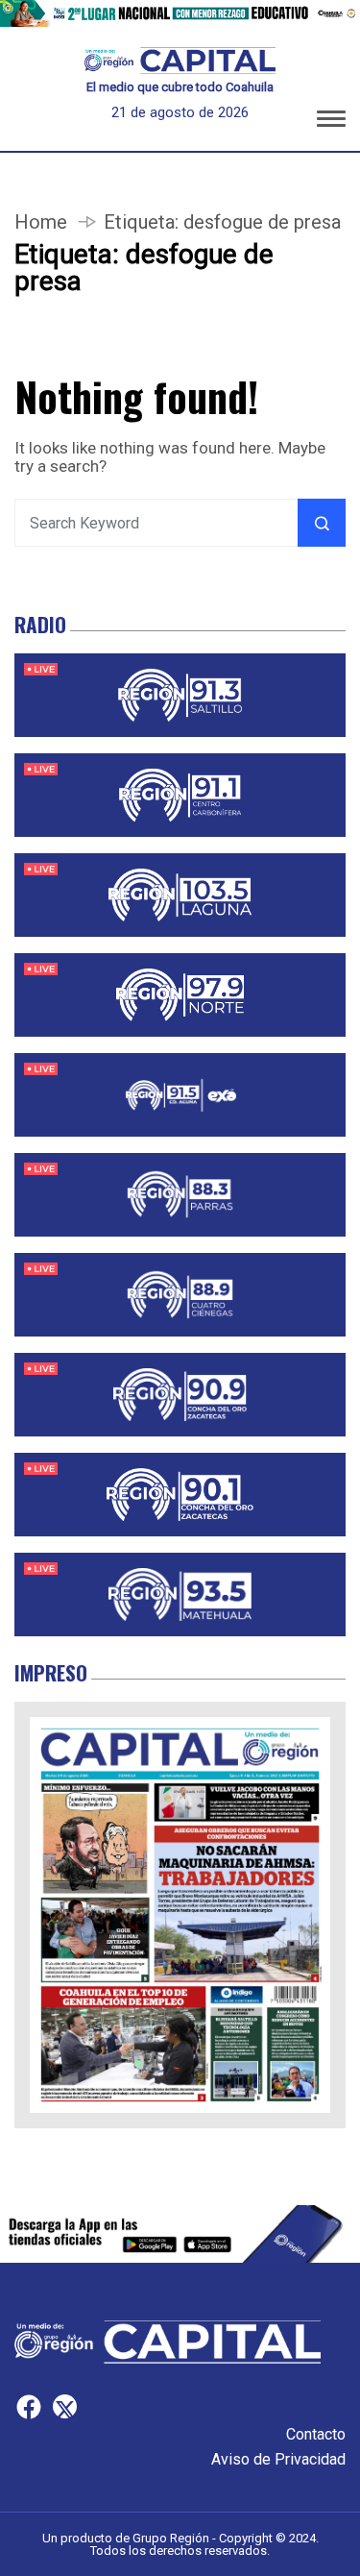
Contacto (316, 2434)
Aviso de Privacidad (278, 2459)
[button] (331, 122)
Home (41, 222)
